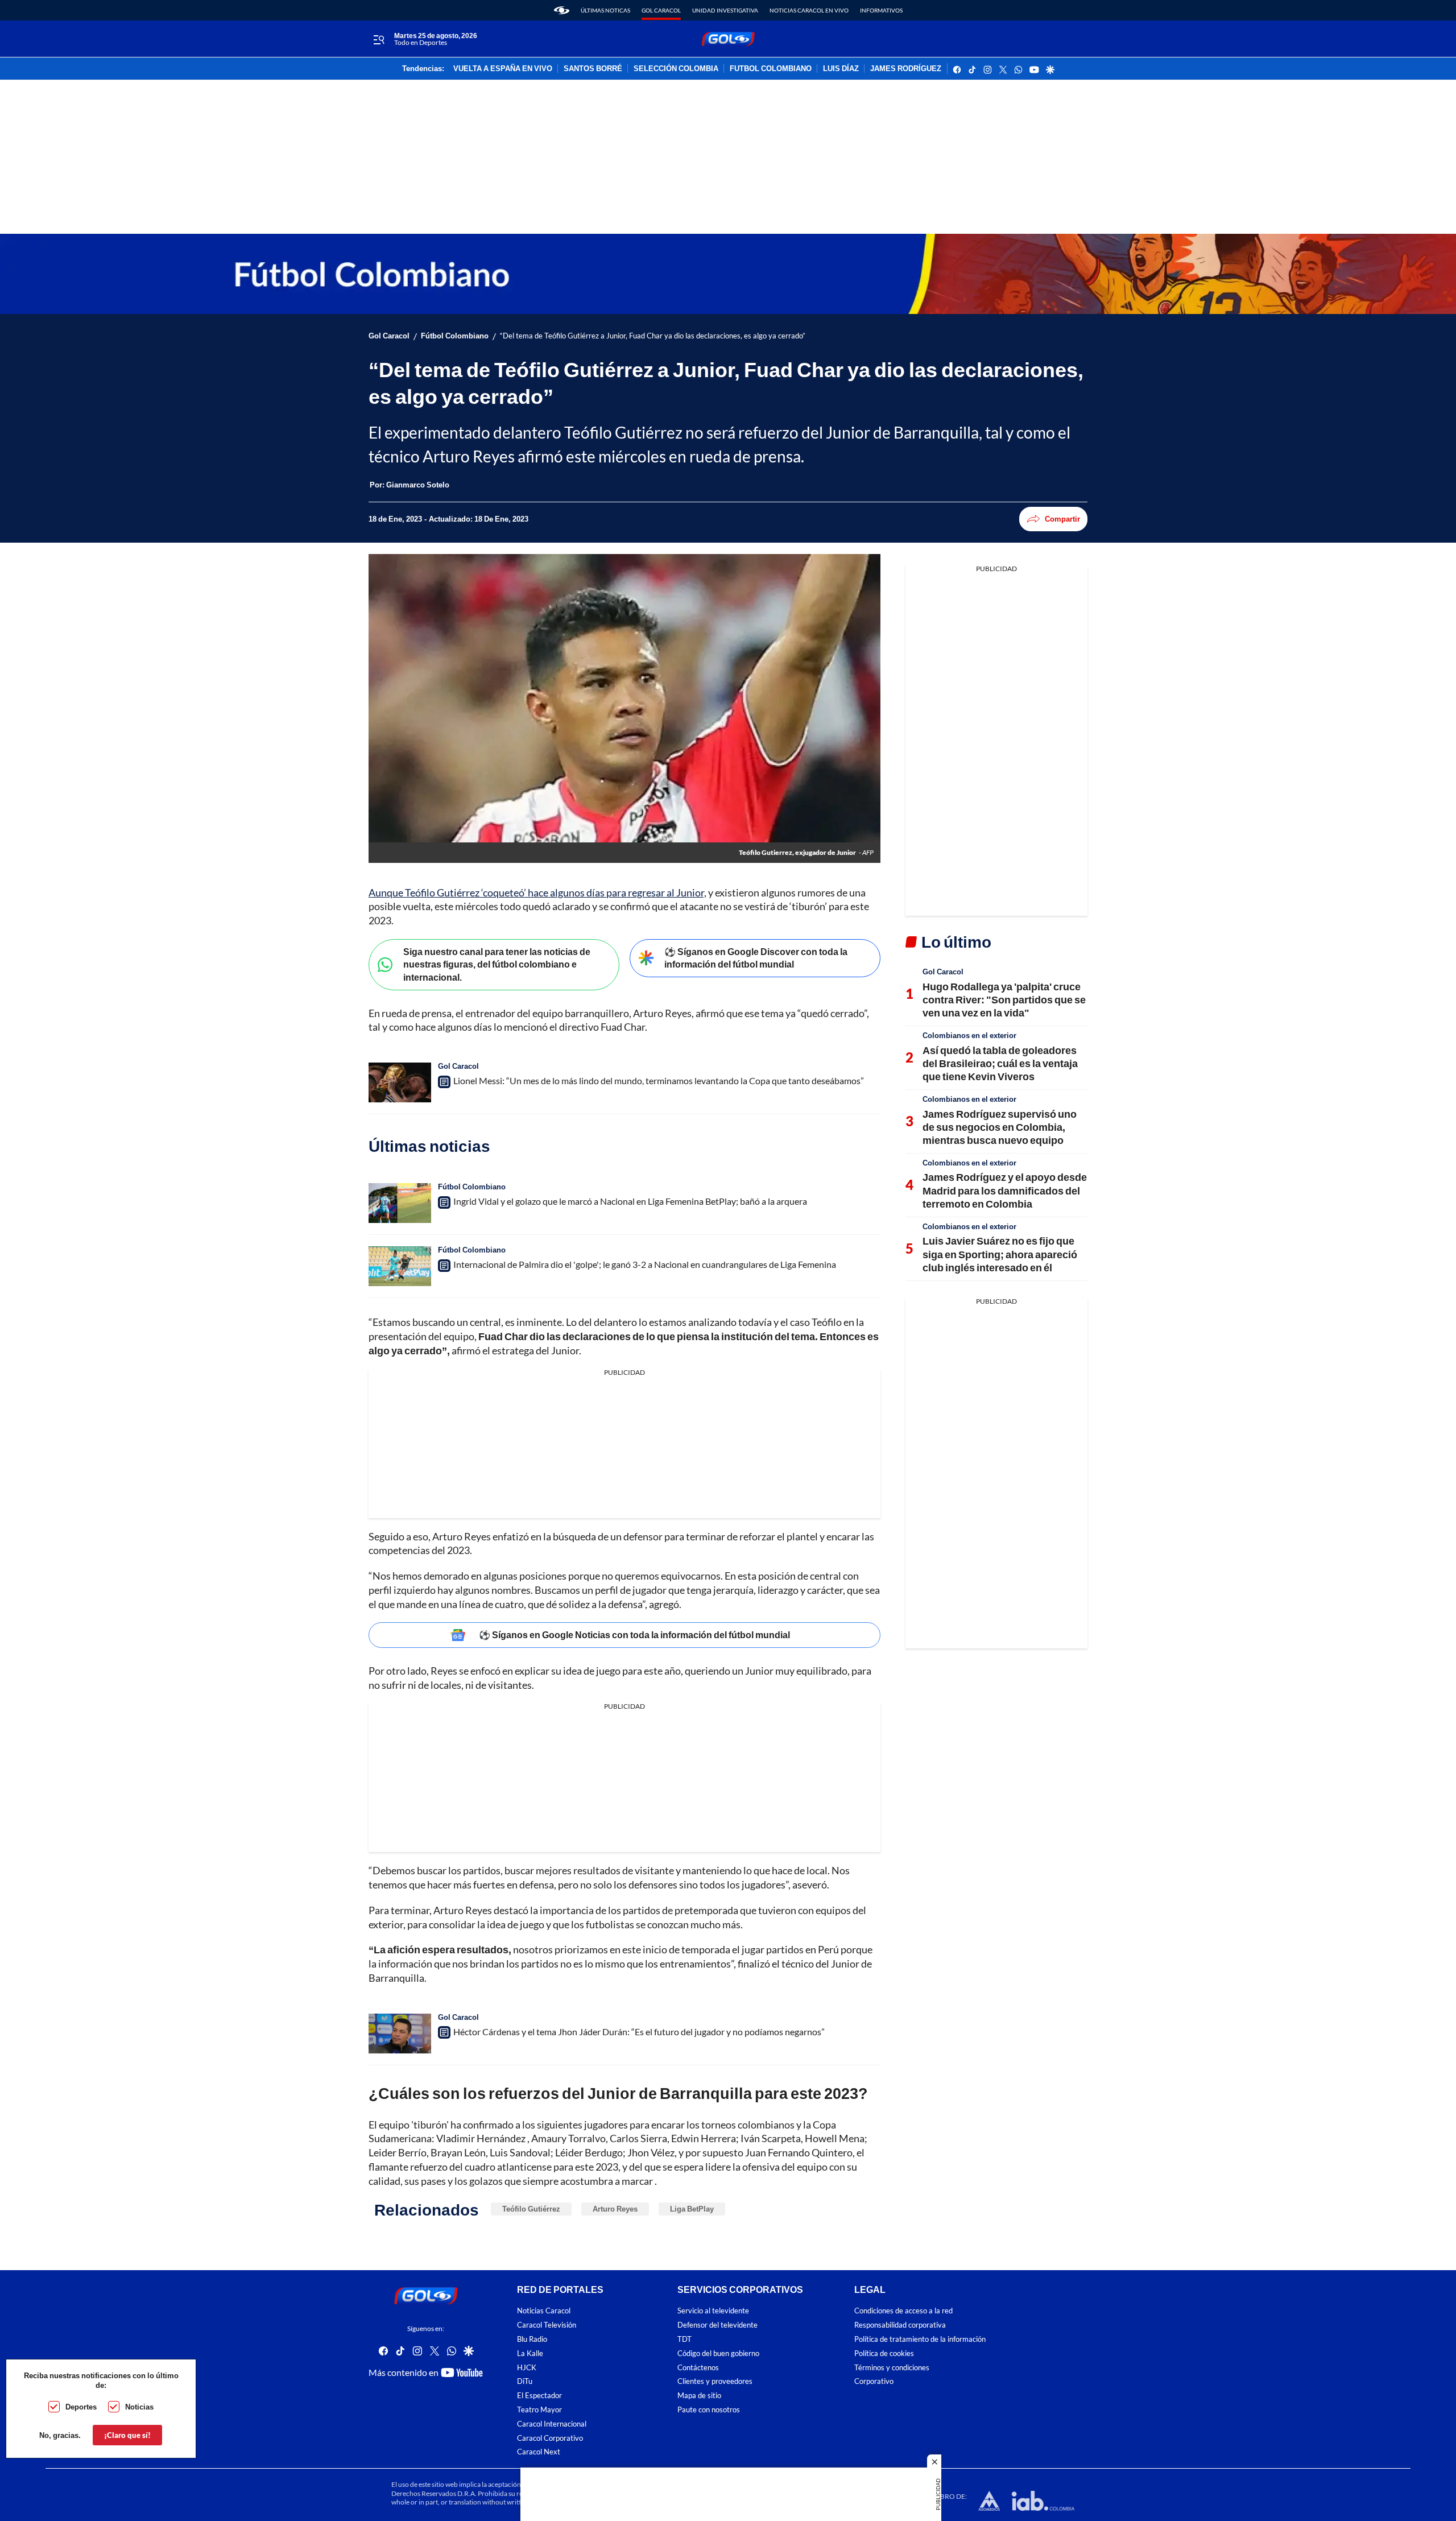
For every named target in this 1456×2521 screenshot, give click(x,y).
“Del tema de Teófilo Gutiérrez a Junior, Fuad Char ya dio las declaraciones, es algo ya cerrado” (653, 336)
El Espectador (539, 2396)
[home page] (562, 10)
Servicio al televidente (713, 2311)
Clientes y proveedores (715, 2382)
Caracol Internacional (552, 2424)
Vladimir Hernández (481, 2138)
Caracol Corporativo (550, 2438)
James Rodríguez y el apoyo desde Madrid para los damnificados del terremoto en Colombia (1005, 1190)
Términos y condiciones (892, 2368)
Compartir (1062, 519)
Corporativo (874, 2382)
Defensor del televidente (717, 2325)
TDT (684, 2339)
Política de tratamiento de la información (920, 2339)
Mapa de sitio (699, 2396)
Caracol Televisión (547, 2325)
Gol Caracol (661, 10)
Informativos (881, 10)
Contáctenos (698, 2368)
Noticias (139, 2407)
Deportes (81, 2407)
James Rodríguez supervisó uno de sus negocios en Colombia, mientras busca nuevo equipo (1000, 1127)
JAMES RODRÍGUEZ (906, 69)
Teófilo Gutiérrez (531, 2209)
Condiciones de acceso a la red (903, 2311)
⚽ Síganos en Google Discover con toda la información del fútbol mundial (756, 958)
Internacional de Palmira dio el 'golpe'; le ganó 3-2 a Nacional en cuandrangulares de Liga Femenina (645, 1264)
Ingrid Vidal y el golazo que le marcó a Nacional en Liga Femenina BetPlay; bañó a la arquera (630, 1201)
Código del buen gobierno (718, 2353)
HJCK (527, 2368)
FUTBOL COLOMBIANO (771, 69)
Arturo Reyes (615, 2209)
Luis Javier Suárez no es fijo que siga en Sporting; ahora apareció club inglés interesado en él (1000, 1254)
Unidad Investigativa (725, 10)
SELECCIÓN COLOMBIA (676, 69)
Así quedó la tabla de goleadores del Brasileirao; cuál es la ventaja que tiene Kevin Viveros (1000, 1063)
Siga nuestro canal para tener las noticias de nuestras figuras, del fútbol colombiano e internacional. (497, 964)
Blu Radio (532, 2339)
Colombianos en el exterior (969, 1035)
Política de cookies (884, 2353)
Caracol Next (539, 2452)
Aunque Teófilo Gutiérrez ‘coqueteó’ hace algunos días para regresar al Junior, (537, 892)
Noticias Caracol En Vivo (809, 10)
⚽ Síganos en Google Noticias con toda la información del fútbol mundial (634, 1634)
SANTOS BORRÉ (593, 69)
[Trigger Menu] (379, 39)
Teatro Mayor (539, 2410)
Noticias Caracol (544, 2311)
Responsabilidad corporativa (900, 2325)
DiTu (525, 2382)
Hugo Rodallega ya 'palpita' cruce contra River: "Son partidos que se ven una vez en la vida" (1004, 1000)
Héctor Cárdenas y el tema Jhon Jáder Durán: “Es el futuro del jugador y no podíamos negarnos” (639, 2032)
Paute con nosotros (709, 2410)
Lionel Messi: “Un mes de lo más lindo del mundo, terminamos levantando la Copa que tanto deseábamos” (659, 1080)
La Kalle (530, 2353)
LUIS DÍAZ (841, 69)
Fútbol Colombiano (455, 336)
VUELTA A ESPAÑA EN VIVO (503, 69)
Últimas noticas (605, 10)
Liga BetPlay (692, 2209)
